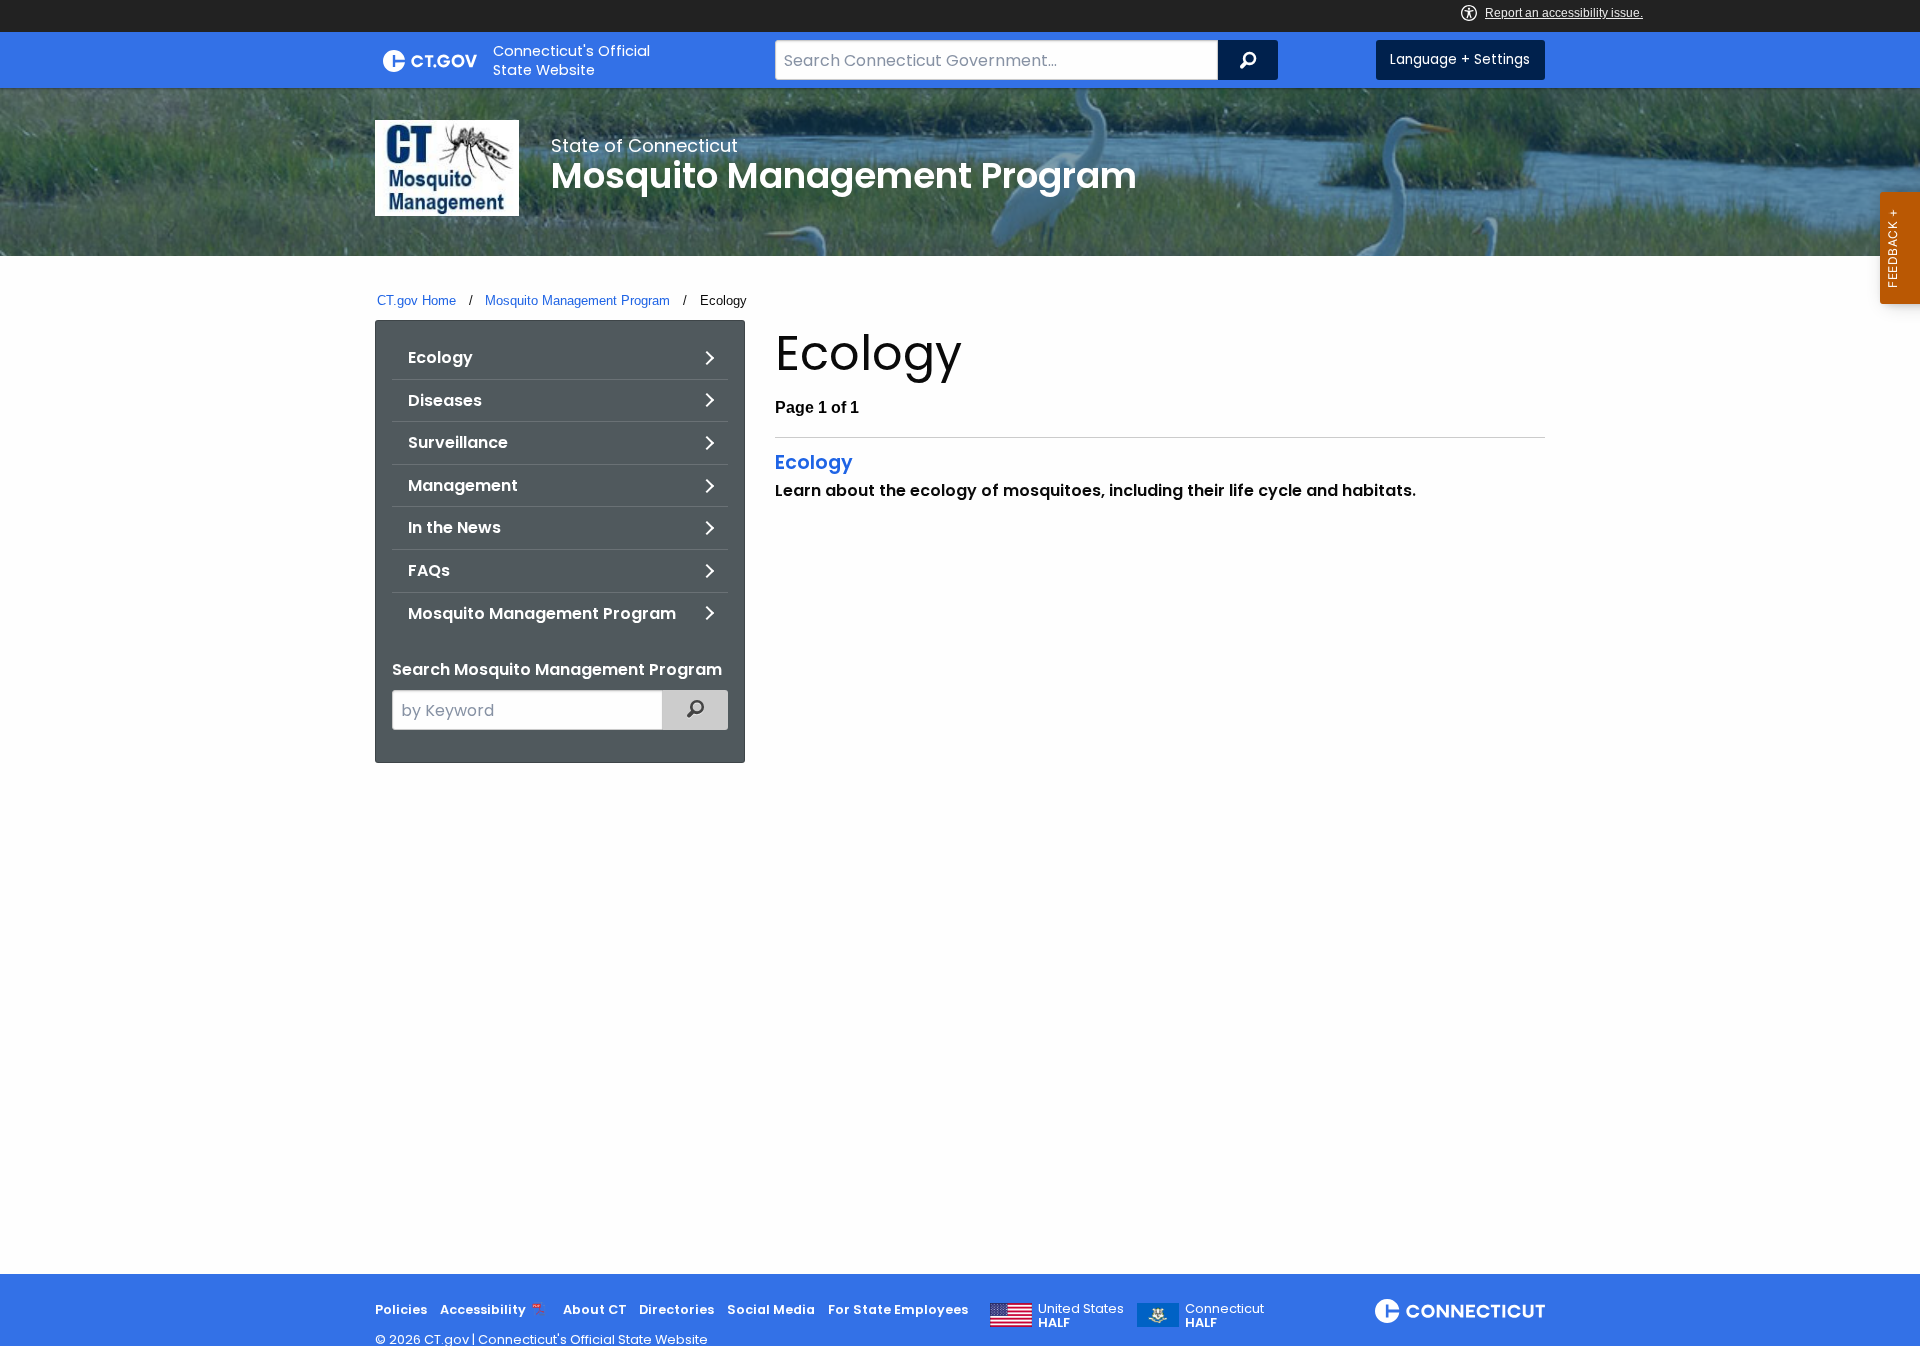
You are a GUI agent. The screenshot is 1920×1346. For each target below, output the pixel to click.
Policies (401, 1309)
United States (1081, 1316)
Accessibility (483, 1309)
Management (463, 485)
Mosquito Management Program (577, 300)
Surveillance (458, 442)
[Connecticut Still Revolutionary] (1460, 1311)
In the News (454, 527)
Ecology (440, 357)
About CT (595, 1309)
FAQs (429, 570)
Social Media (771, 1309)
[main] (960, 681)
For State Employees (898, 1309)
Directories (676, 1309)
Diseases (445, 400)
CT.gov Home (416, 300)
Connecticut (1224, 1316)
